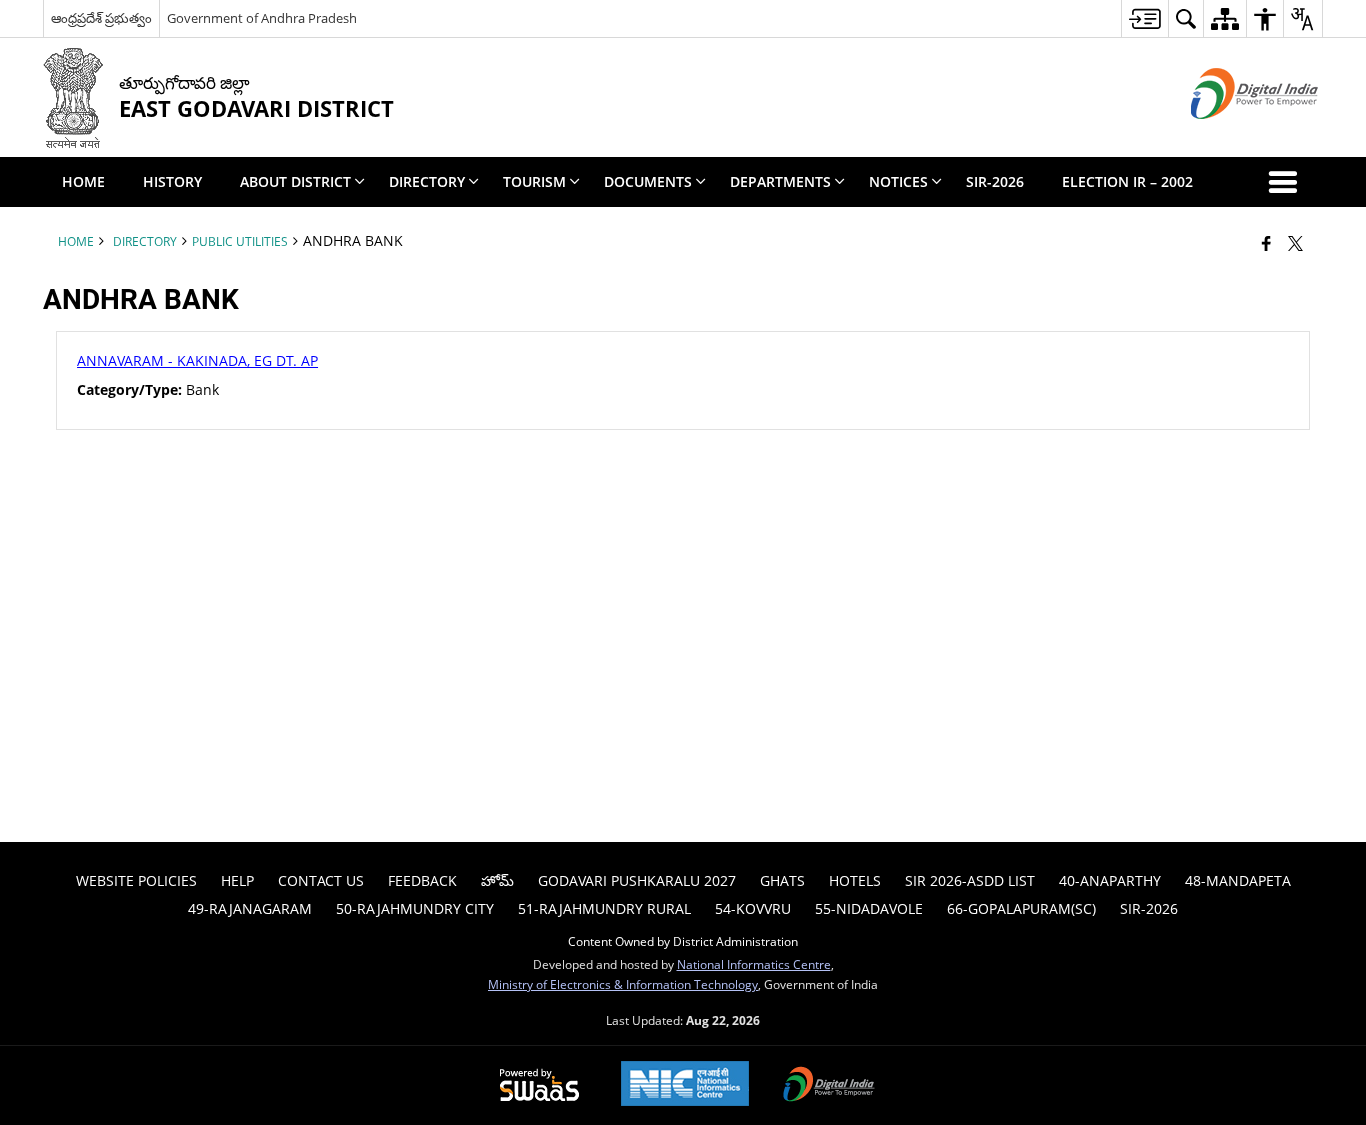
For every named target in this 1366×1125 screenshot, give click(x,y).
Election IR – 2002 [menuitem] (1127, 181)
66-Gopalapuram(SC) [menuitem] (1021, 908)
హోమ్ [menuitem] (497, 880)
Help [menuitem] (237, 880)
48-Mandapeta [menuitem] (1238, 880)
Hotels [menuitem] (855, 880)
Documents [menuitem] (648, 181)
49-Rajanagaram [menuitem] (250, 908)
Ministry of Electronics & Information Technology (623, 984)
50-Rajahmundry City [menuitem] (415, 908)
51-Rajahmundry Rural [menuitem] (604, 908)
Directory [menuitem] (427, 181)
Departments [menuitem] (780, 181)
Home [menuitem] (83, 181)
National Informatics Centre (754, 964)
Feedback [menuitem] (422, 880)
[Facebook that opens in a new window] (1266, 243)
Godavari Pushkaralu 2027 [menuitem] (637, 880)
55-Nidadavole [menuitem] (869, 908)
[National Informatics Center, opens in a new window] (685, 1085)
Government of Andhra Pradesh (262, 18)
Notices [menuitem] (898, 181)
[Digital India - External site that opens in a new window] (1229, 135)
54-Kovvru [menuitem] (753, 908)
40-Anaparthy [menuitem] (1110, 880)
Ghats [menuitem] (782, 880)
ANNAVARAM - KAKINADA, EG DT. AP (197, 360)
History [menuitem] (172, 181)
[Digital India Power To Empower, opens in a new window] (829, 1086)
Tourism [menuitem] (534, 181)
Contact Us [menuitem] (321, 880)
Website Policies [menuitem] (136, 880)
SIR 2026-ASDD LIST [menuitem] (970, 880)
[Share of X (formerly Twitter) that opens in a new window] (1295, 243)
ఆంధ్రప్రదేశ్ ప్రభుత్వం (101, 18)
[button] (1287, 182)
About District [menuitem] (295, 181)
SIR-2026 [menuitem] (995, 181)
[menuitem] (1144, 18)
